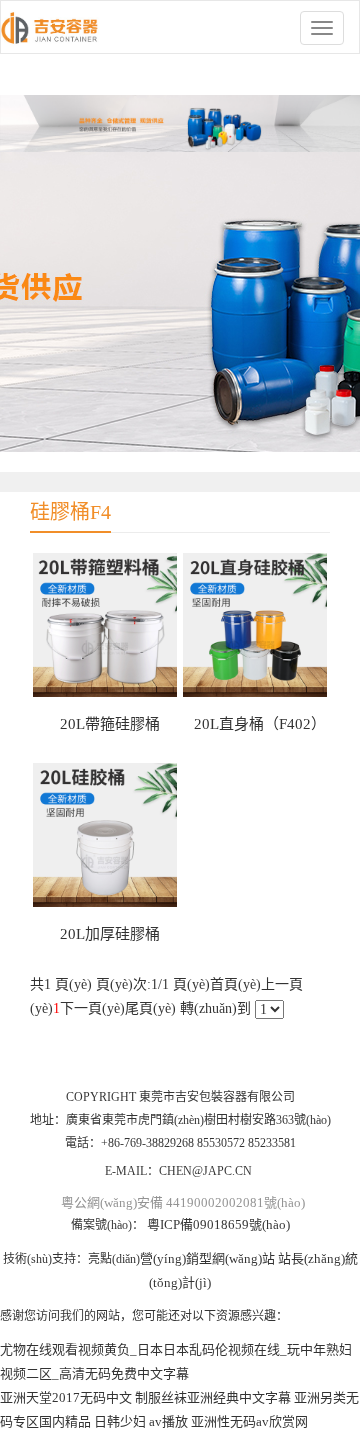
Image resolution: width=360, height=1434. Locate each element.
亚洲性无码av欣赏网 (249, 1421)
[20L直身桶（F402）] (255, 625)
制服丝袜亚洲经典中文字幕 (213, 1397)
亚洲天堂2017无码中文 (66, 1397)
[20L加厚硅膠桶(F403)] (105, 835)
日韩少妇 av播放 (141, 1421)
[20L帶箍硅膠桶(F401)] (105, 625)
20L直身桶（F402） (260, 724)
